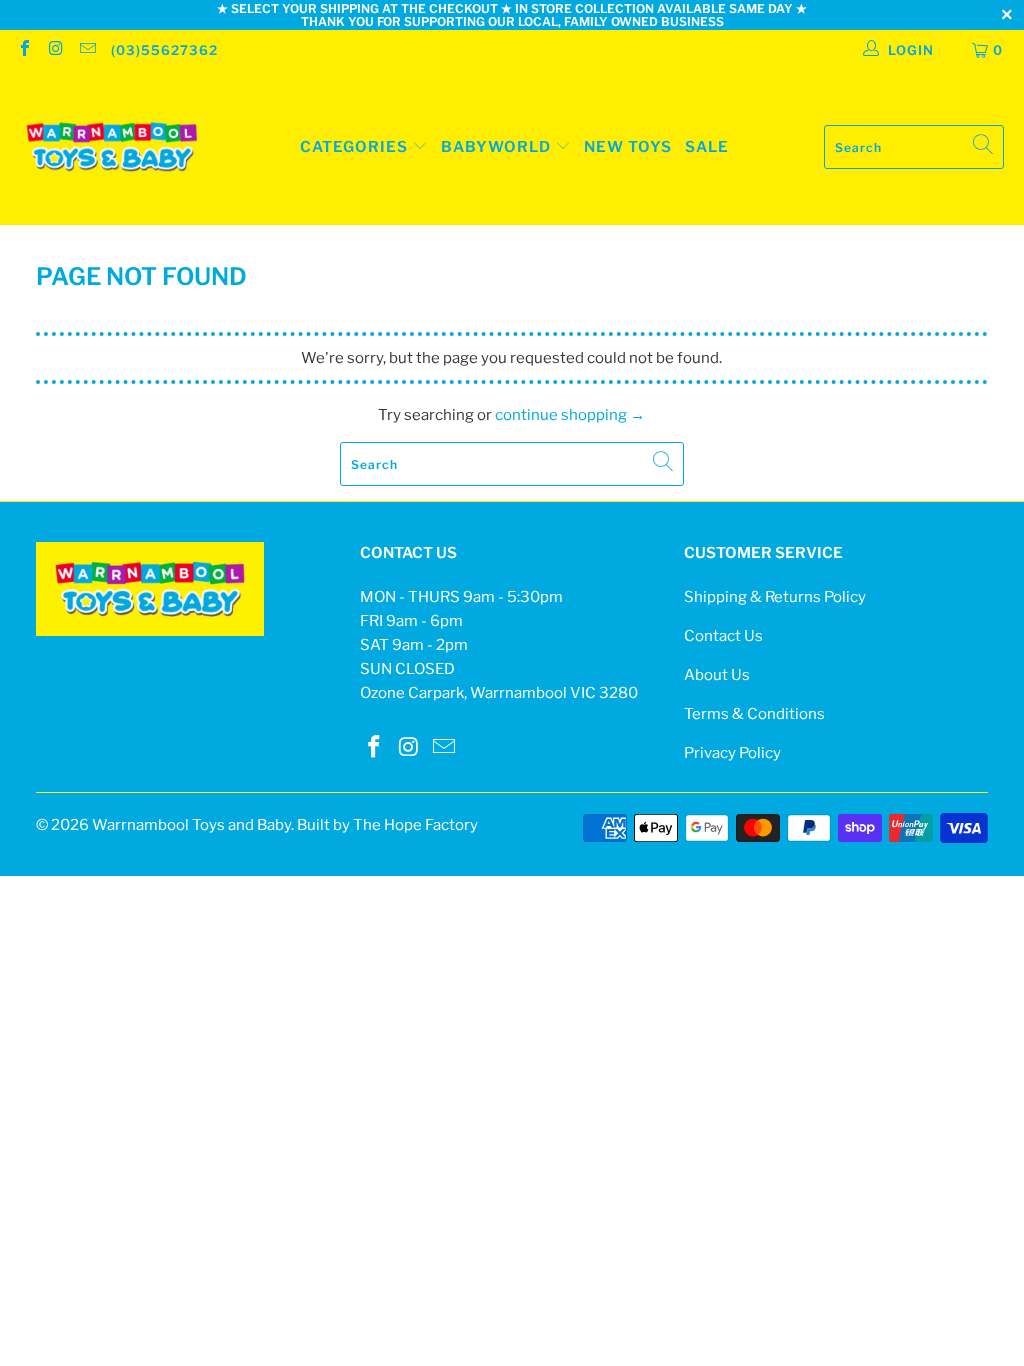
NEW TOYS (628, 147)
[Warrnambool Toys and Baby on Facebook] (24, 50)
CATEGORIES (354, 147)
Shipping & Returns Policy (775, 597)
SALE (707, 147)
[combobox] (914, 147)
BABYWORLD (498, 147)
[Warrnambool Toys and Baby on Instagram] (55, 50)
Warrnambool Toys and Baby (191, 825)
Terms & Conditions (754, 714)
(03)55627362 (164, 50)
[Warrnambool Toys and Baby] (112, 147)
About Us (717, 675)
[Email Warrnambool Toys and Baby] (87, 50)
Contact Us (723, 636)
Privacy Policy (732, 753)
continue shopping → (570, 415)
